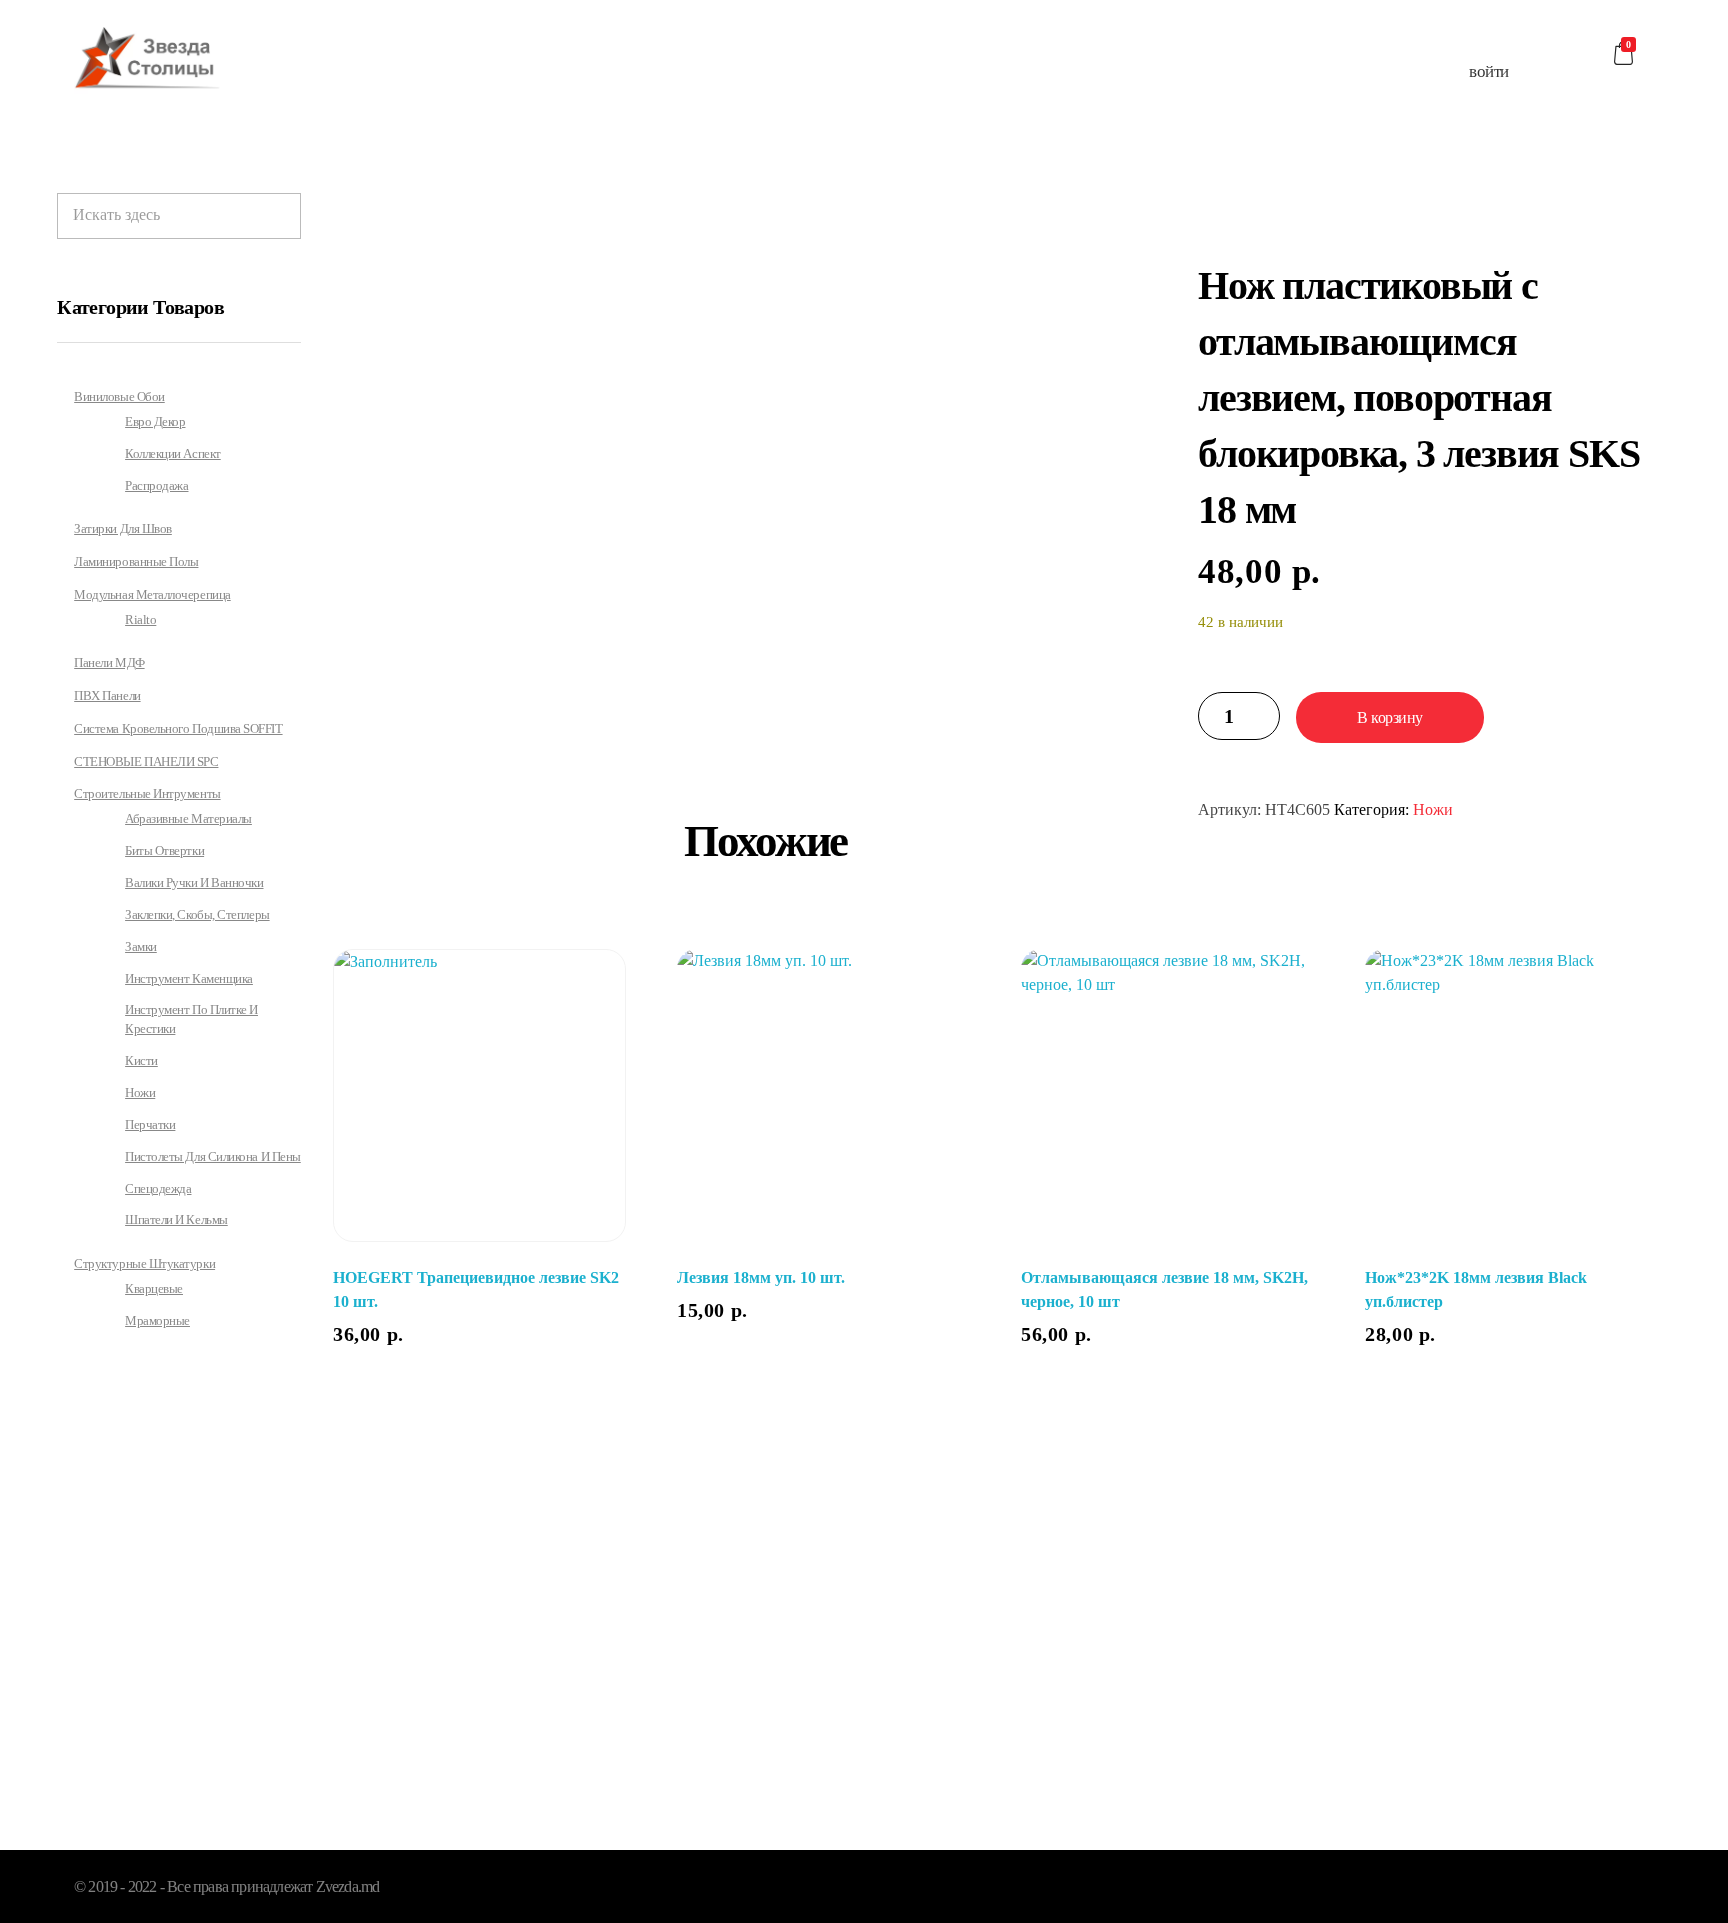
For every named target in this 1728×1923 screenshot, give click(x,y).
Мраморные (157, 1321)
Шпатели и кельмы (176, 1220)
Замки (141, 947)
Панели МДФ (109, 662)
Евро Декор (155, 422)
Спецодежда (158, 1189)
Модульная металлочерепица (152, 594)
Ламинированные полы (136, 561)
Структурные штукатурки (144, 1263)
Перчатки (150, 1125)
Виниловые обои (119, 396)
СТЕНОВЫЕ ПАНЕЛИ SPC (146, 761)
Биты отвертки (164, 851)
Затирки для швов (123, 528)
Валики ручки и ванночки (194, 883)
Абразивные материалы (188, 819)
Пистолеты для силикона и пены (213, 1157)
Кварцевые (154, 1289)
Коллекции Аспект (173, 454)
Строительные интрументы (147, 793)
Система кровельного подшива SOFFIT (178, 728)
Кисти (141, 1061)
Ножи (1433, 809)
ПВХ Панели (107, 695)
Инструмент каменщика (189, 979)
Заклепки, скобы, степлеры (197, 915)
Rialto (140, 620)
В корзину (1390, 717)
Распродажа (156, 486)
